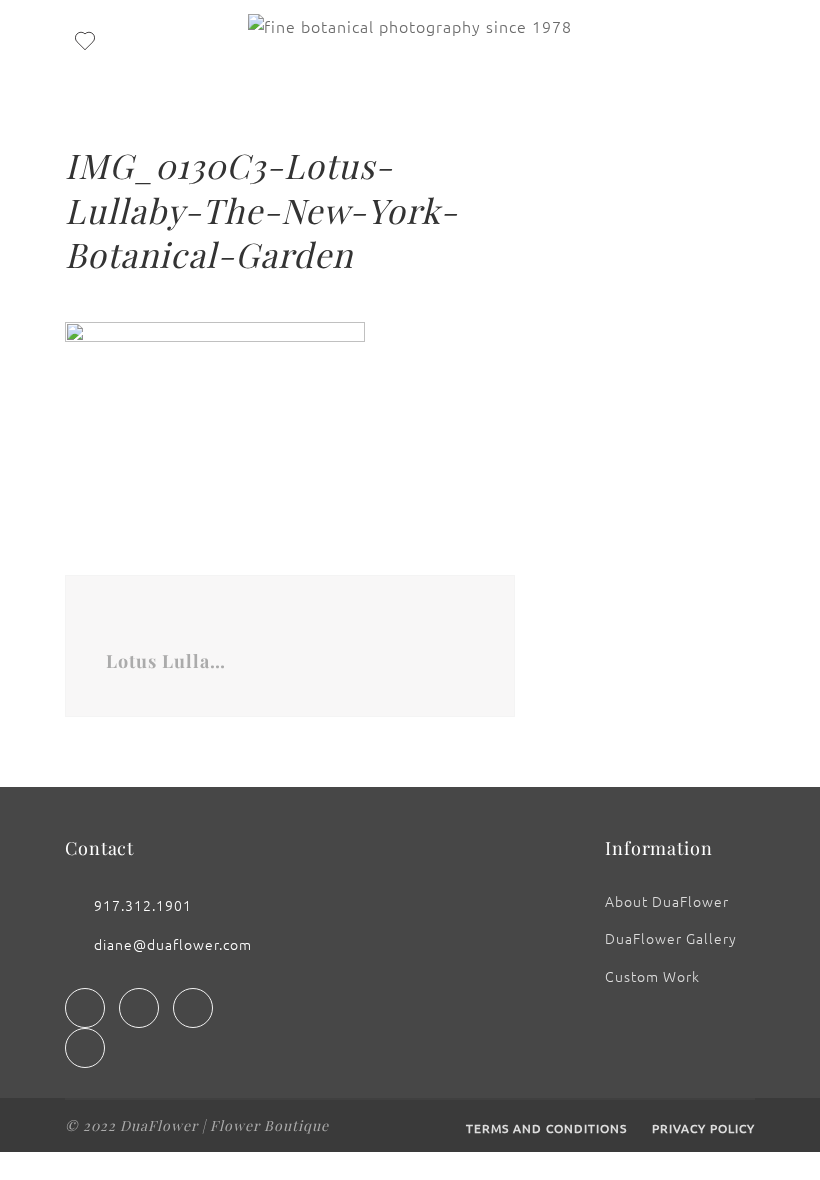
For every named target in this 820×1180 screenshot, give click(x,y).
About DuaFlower (667, 901)
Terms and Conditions (546, 1128)
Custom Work (652, 976)
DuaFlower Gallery (671, 938)
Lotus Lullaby (166, 661)
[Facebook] (85, 1008)
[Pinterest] (85, 1048)
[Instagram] (139, 1008)
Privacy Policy (703, 1128)
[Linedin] (193, 1008)
